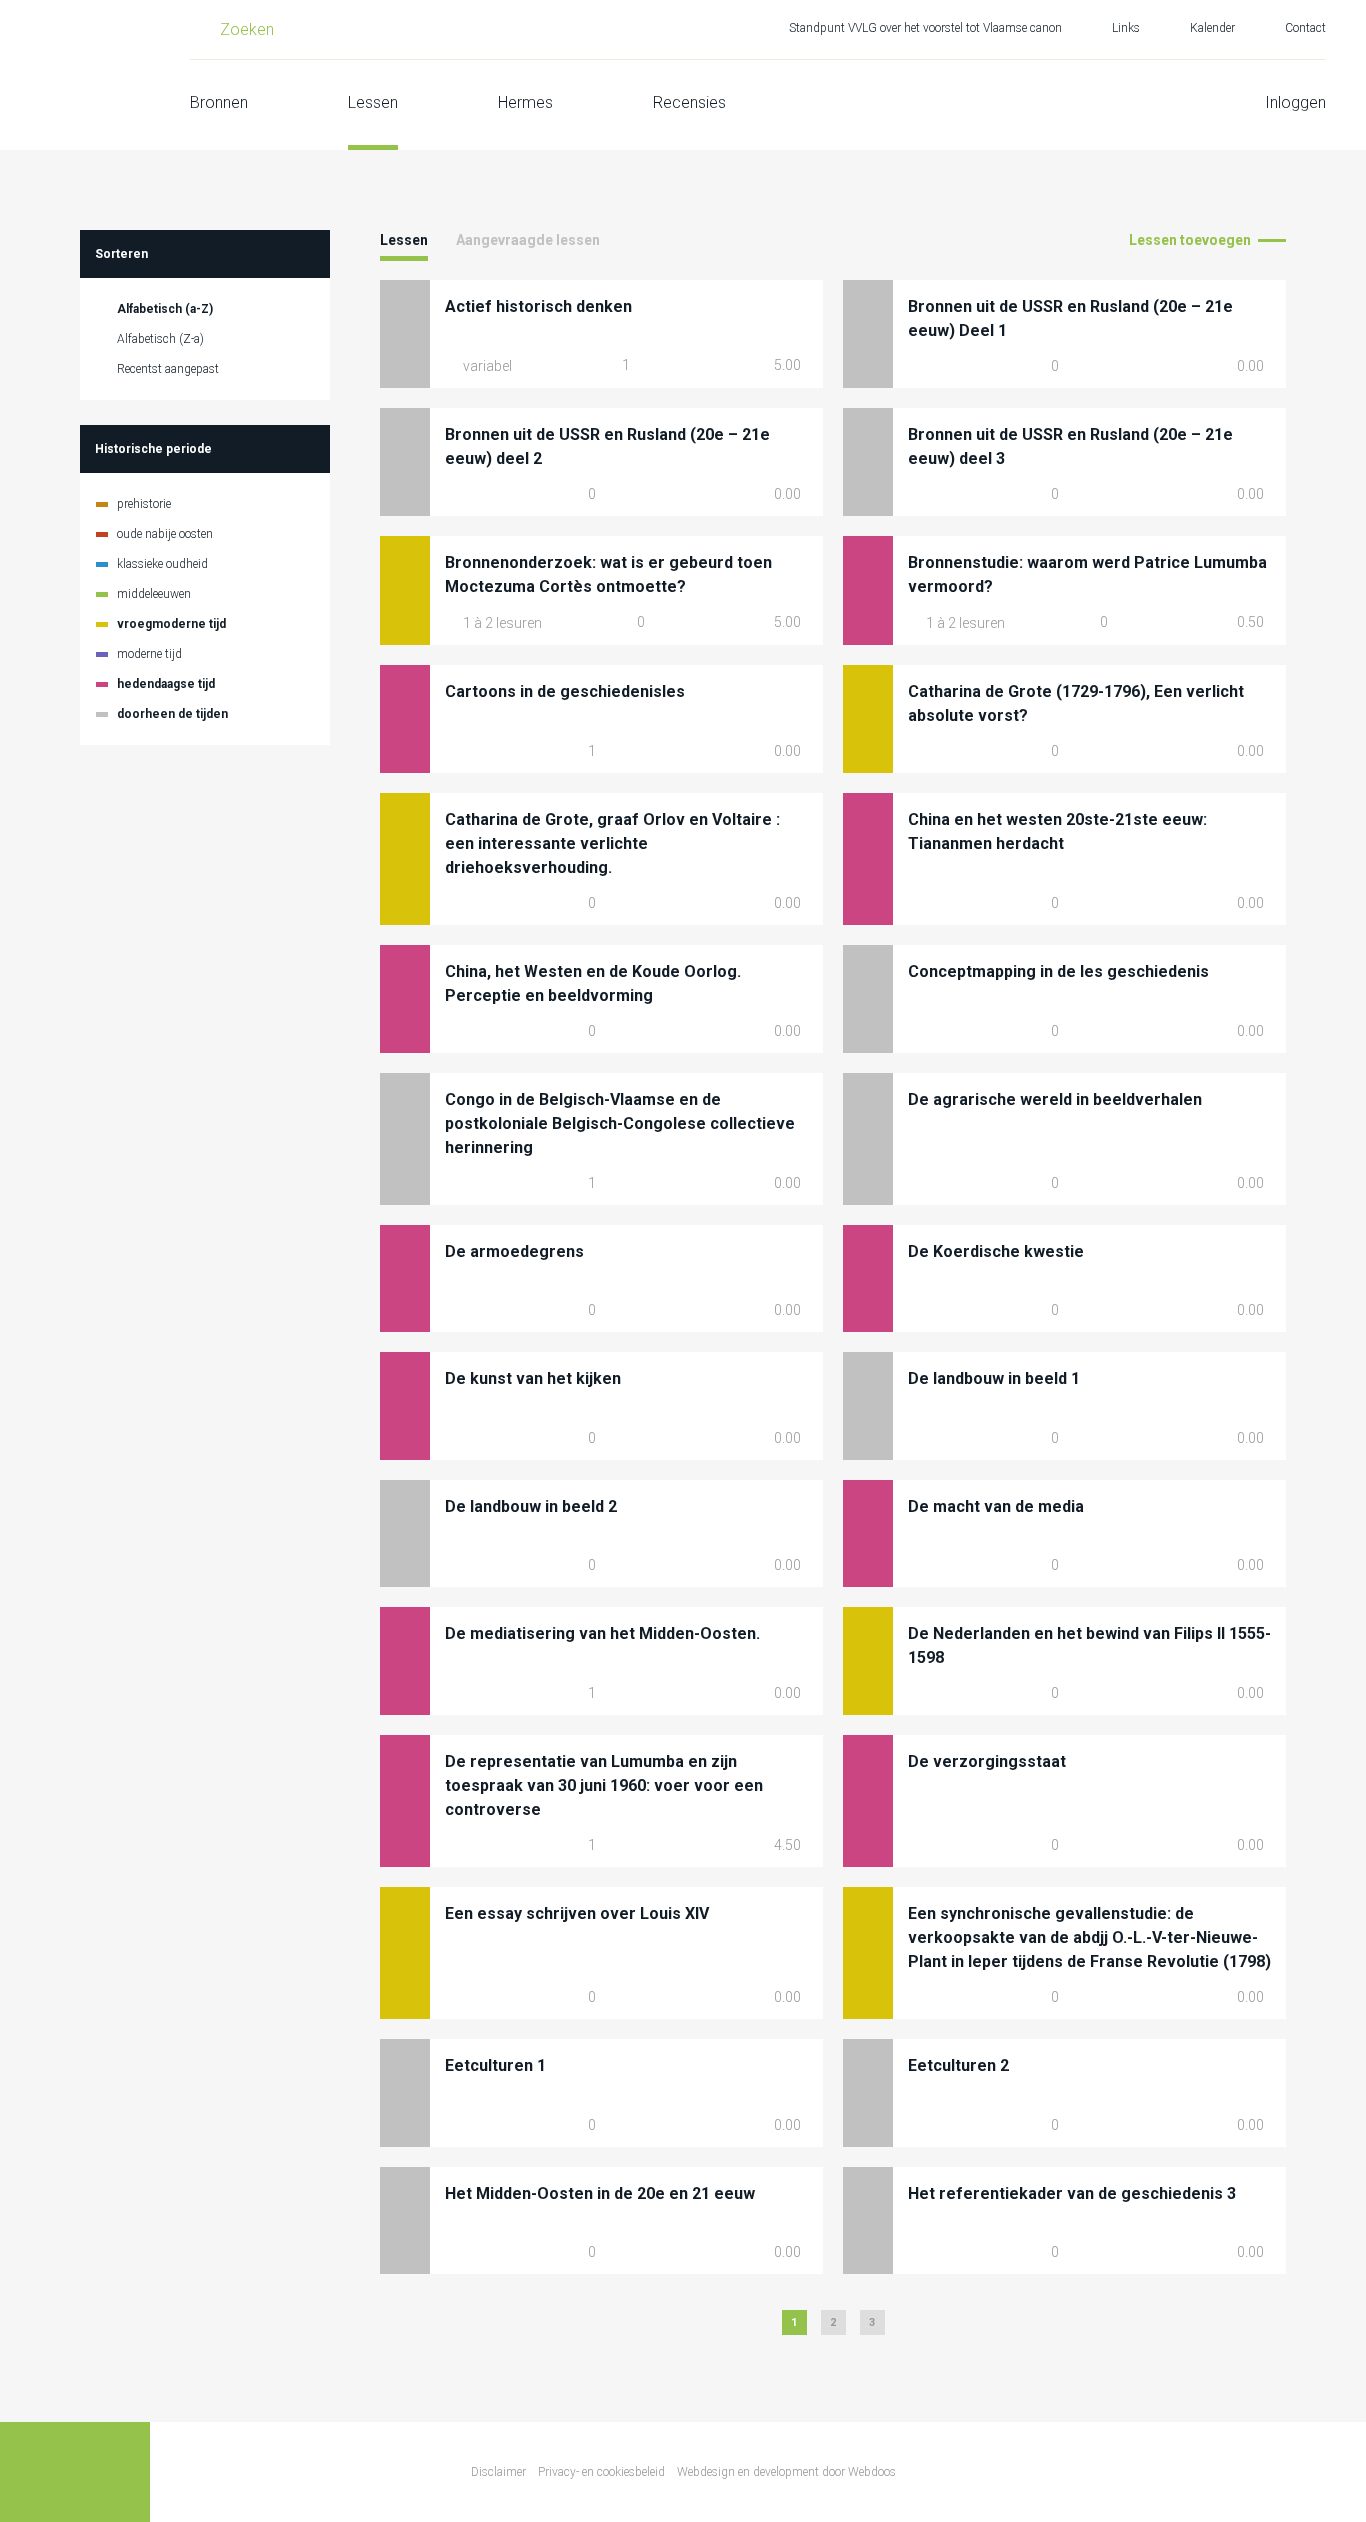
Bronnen (219, 102)
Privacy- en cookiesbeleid (601, 2472)
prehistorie (144, 504)
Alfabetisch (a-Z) (165, 309)
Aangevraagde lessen (528, 240)
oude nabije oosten (165, 534)
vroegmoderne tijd (171, 624)
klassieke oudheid (162, 564)
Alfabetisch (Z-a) (160, 339)
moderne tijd (149, 654)
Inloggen (1295, 102)
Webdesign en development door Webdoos (786, 2472)
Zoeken (247, 29)
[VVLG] (75, 75)
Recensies (689, 102)
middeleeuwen (154, 594)
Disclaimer (498, 2472)
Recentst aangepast (168, 369)
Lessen (373, 102)
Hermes (525, 102)
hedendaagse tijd (166, 684)
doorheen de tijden (172, 714)
